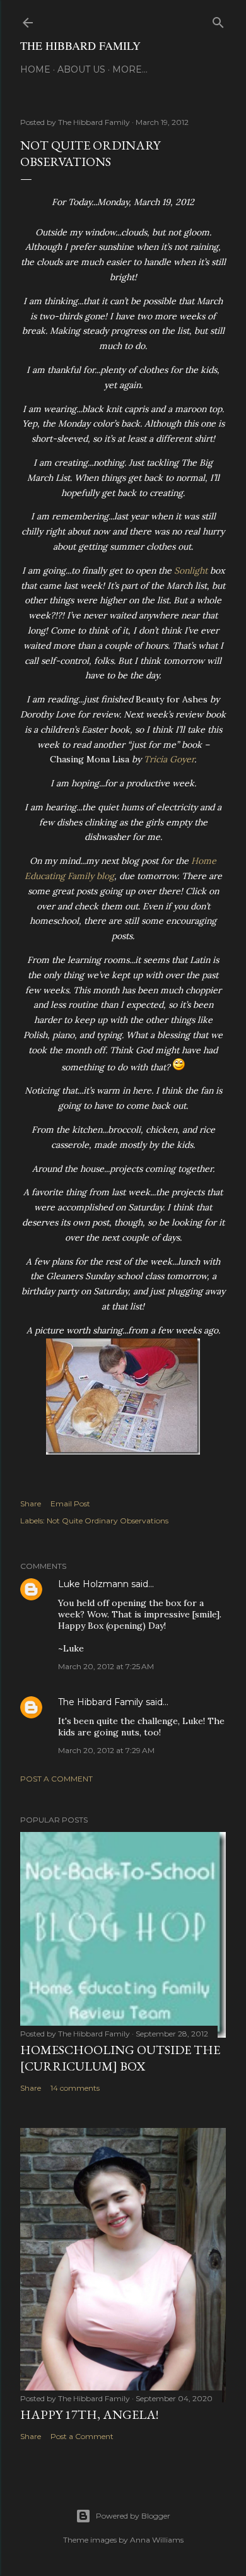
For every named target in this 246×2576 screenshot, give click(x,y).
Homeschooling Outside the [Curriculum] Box (120, 2058)
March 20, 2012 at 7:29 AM (106, 1750)
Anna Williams (157, 2540)
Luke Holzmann (93, 1584)
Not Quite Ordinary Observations (108, 1521)
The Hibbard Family (80, 45)
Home (35, 69)
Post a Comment (56, 1779)
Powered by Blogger (133, 2516)
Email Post (70, 1504)
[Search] (218, 20)
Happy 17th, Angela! (89, 2414)
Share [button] (31, 1504)
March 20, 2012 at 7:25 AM (106, 1666)
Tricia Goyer (169, 759)
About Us (81, 69)
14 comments (75, 2088)
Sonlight (191, 570)
